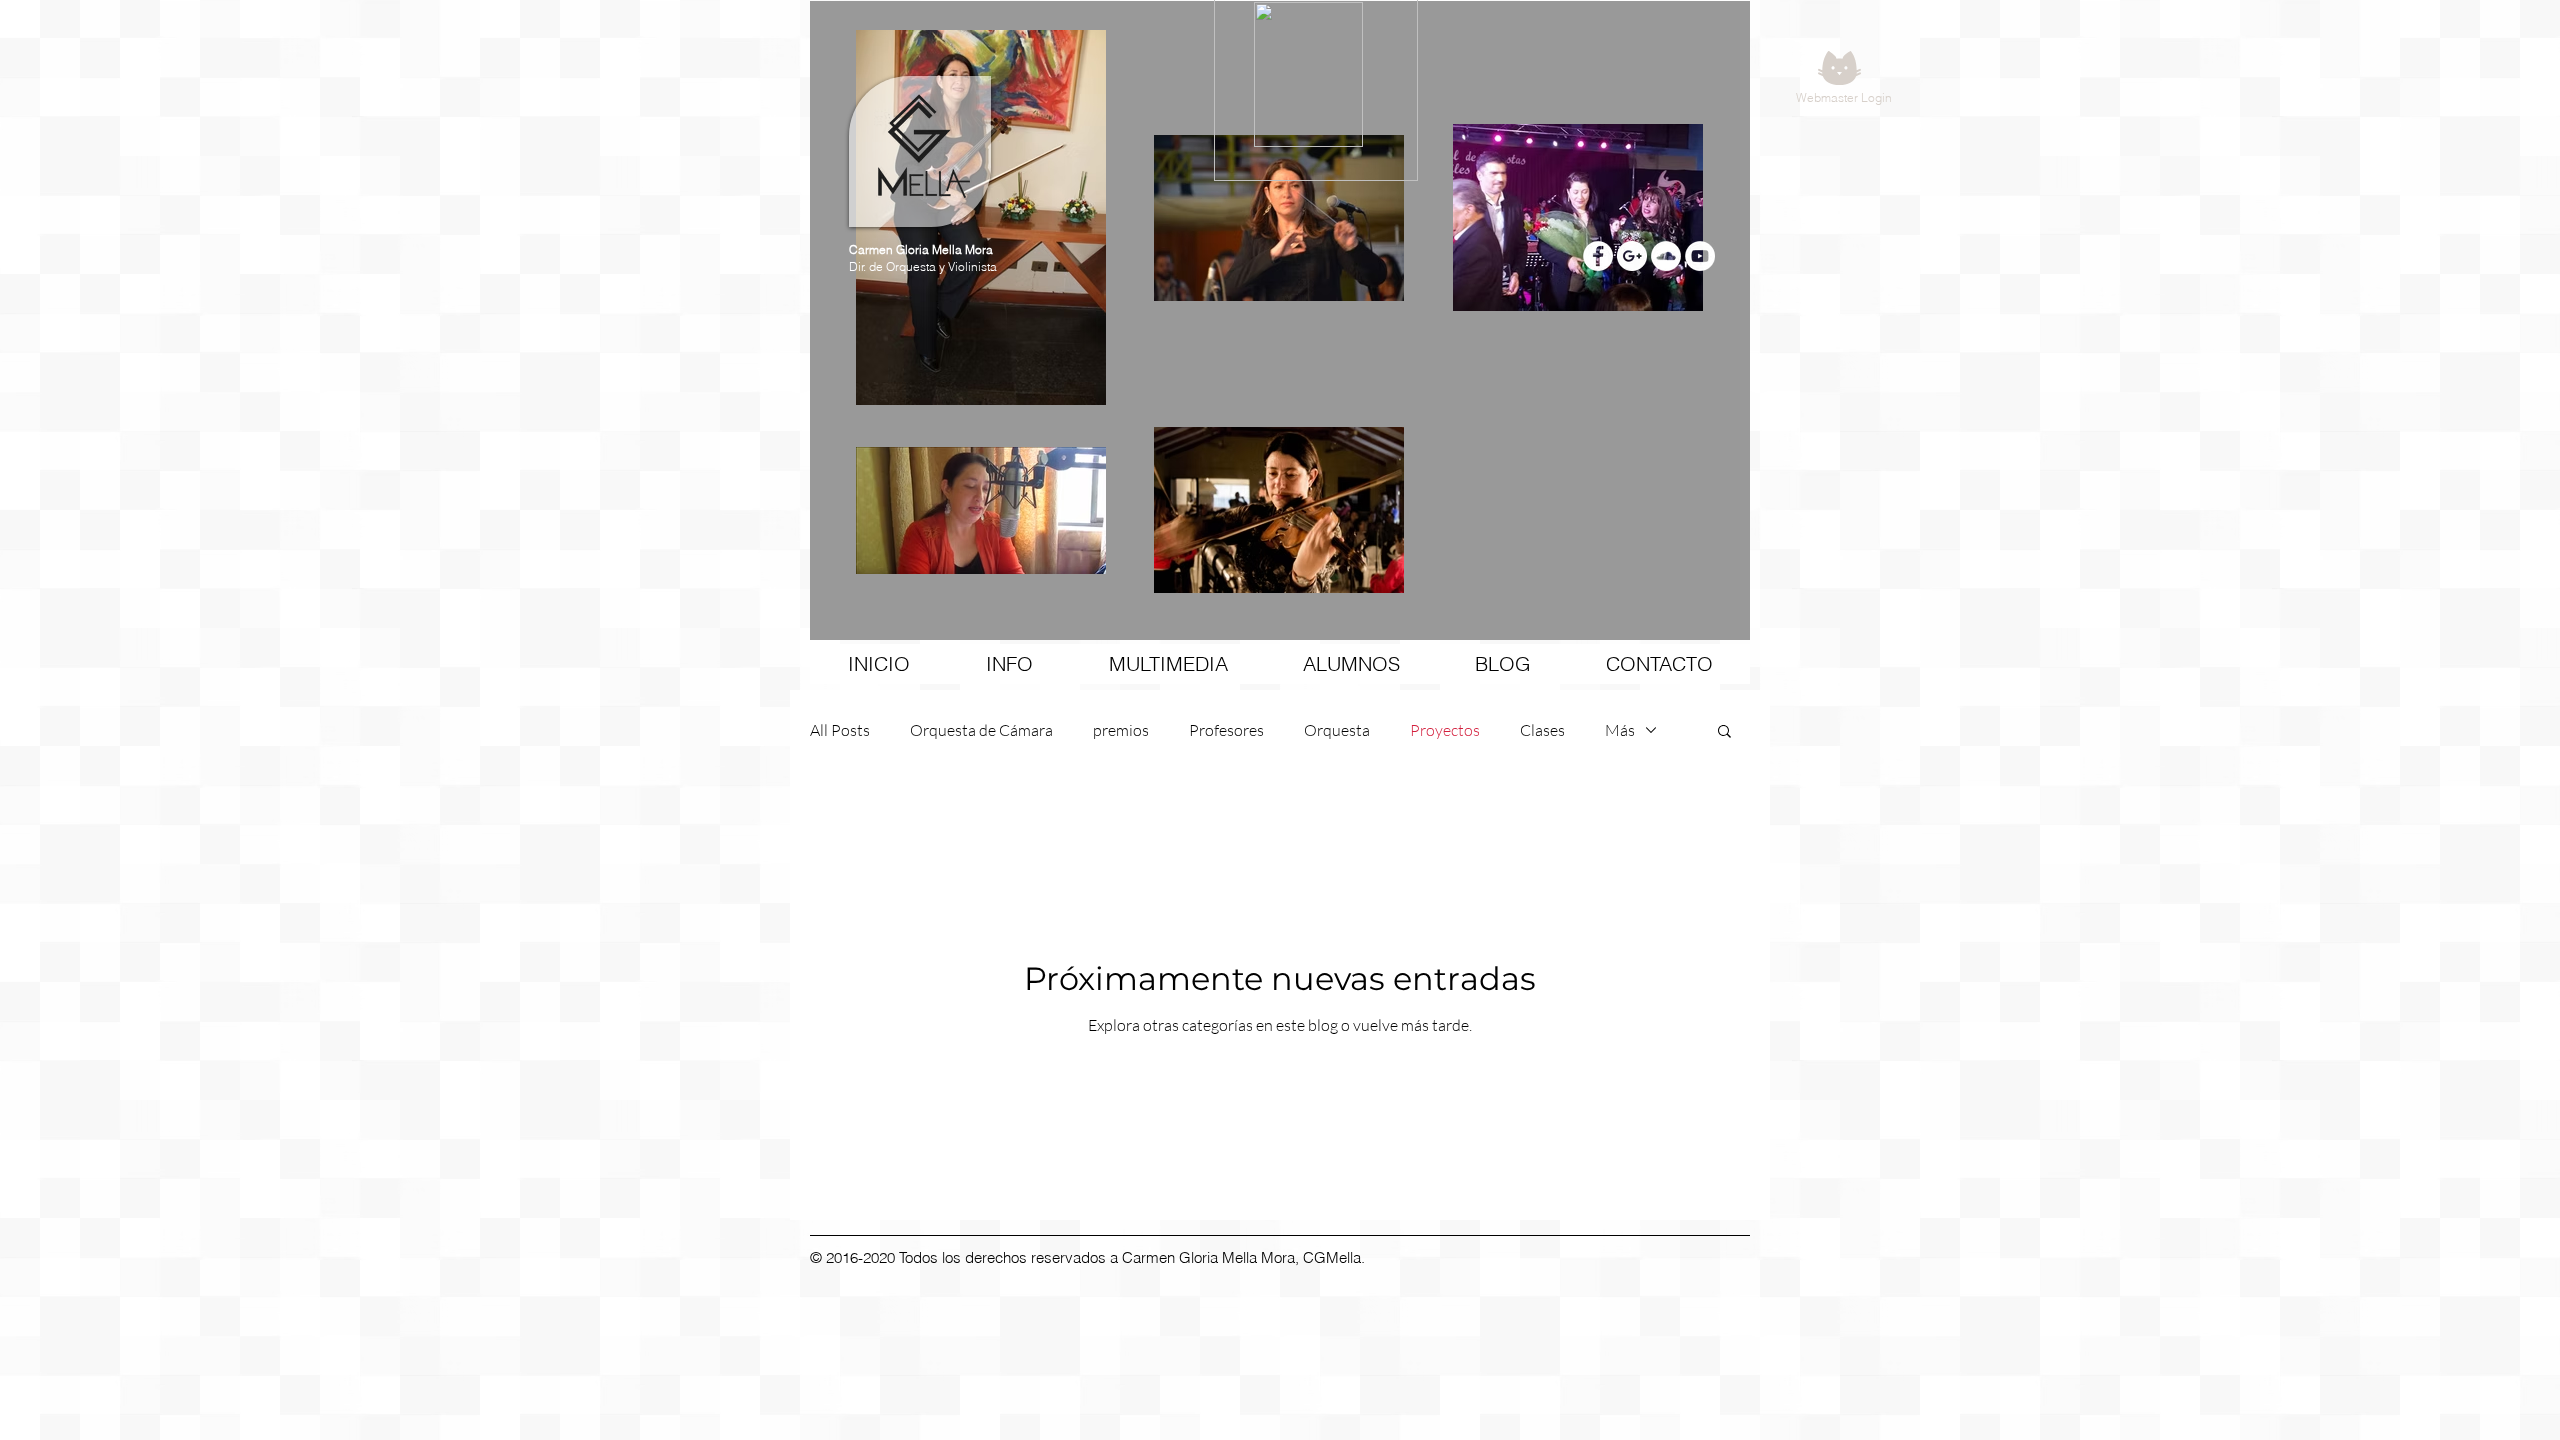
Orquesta (1337, 730)
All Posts (840, 730)
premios (1121, 730)
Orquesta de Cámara (981, 730)
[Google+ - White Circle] (1632, 256)
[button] (1724, 732)
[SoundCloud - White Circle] (1666, 256)
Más (1620, 730)
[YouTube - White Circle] (1700, 256)
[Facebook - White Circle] (1598, 256)
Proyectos (1445, 730)
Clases (1542, 730)
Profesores (1226, 730)
